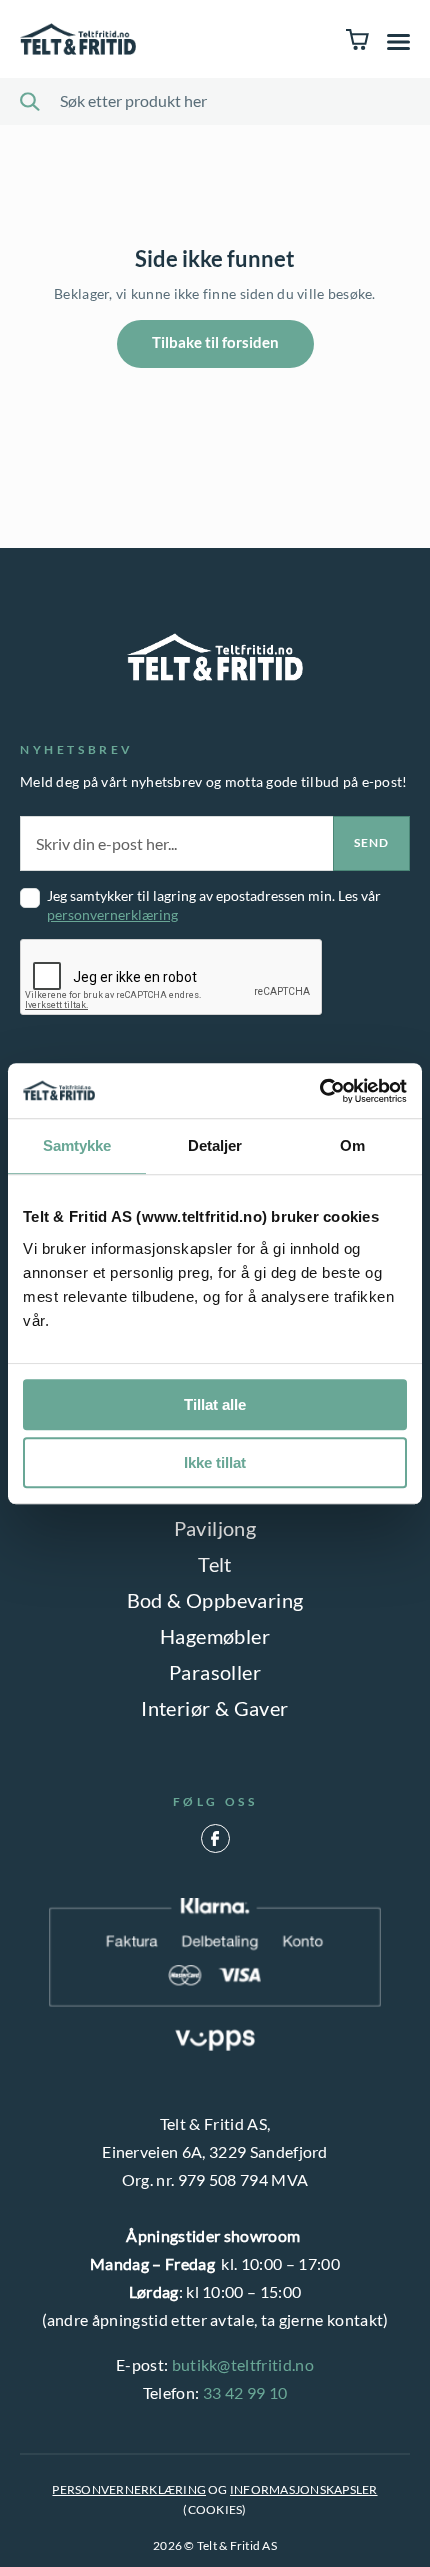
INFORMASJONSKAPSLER (304, 2489)
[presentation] (172, 978)
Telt (215, 1564)
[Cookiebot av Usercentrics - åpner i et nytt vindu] (319, 1091)
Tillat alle (215, 1404)
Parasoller (215, 1672)
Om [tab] (352, 1145)
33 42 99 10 (245, 2392)
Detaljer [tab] (215, 1145)
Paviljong (215, 1528)
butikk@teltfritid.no (243, 2364)
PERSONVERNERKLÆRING (129, 2489)
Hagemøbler (215, 1636)
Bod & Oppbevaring (215, 1600)
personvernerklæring (112, 914)
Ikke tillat (215, 1462)
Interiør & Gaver (214, 1708)
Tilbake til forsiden (215, 342)
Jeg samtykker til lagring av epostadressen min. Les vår (214, 905)
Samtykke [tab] (77, 1145)
